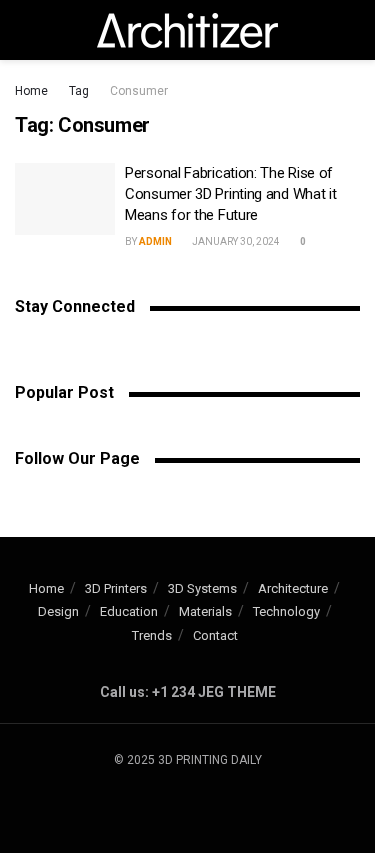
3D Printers (116, 588)
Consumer (139, 91)
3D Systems (202, 588)
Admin (155, 241)
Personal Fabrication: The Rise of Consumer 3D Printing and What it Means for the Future (230, 194)
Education (129, 611)
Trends (152, 635)
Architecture (293, 588)
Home (31, 91)
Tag (79, 91)
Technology (286, 611)
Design (58, 611)
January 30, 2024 (235, 241)
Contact (215, 635)
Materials (205, 611)
